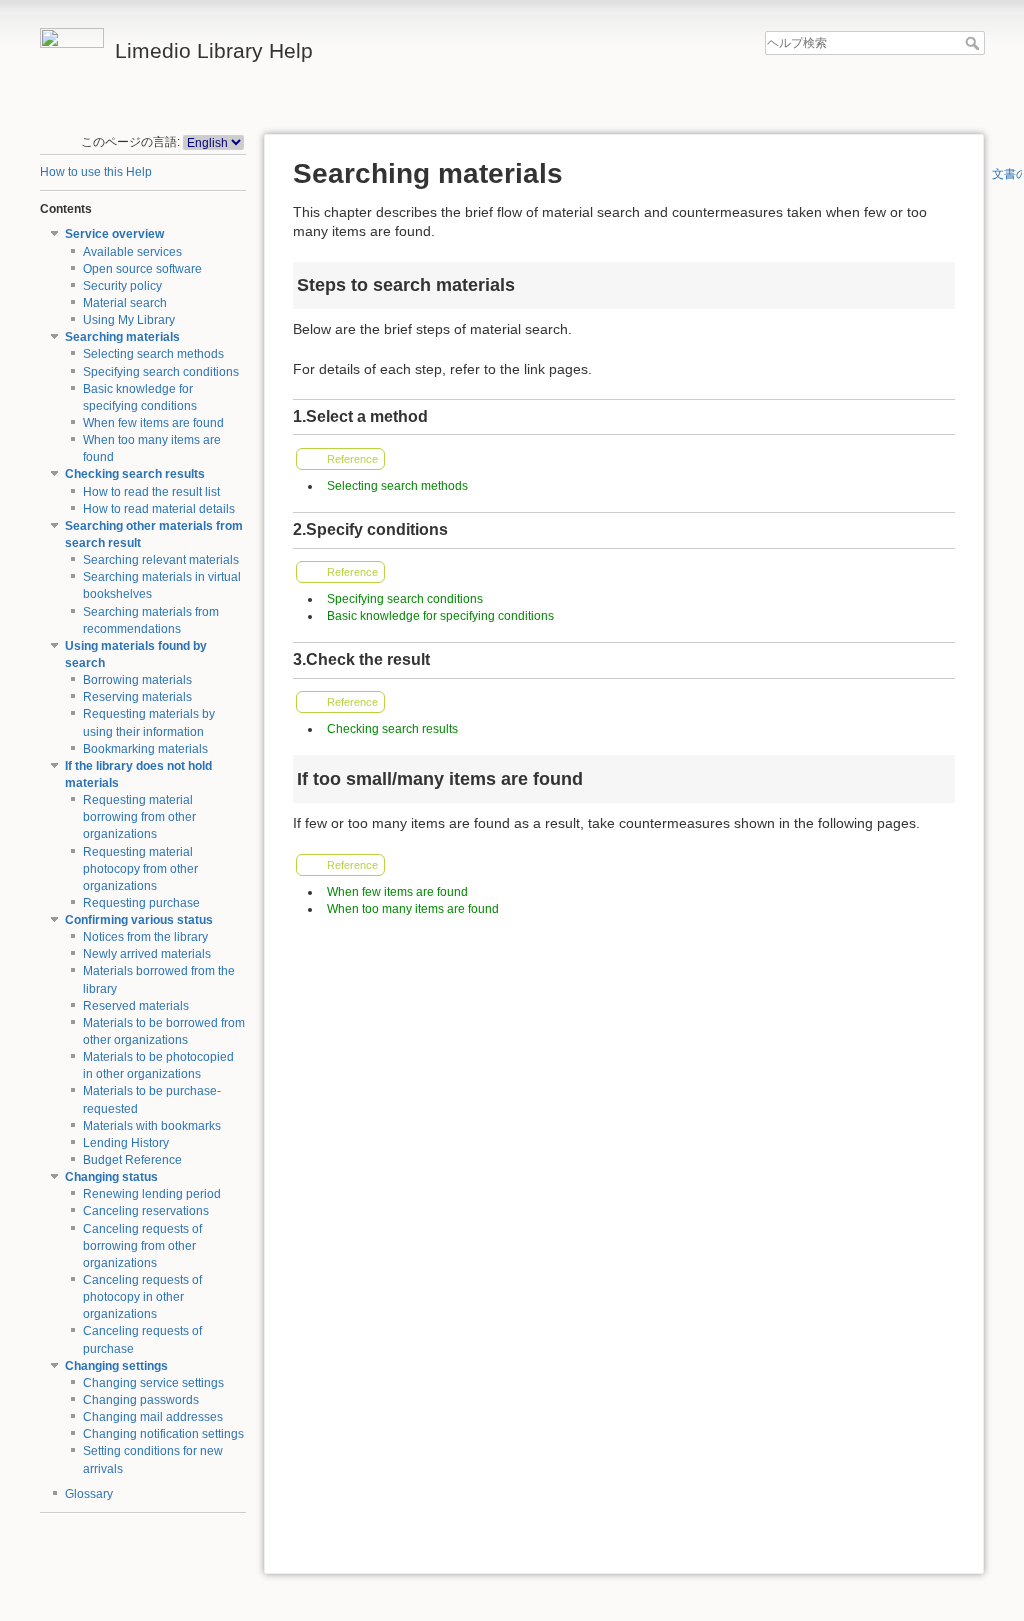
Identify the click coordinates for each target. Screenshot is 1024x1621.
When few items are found (153, 423)
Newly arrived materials (147, 954)
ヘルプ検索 (974, 43)
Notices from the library (145, 937)
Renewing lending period (152, 1194)
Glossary (89, 1494)
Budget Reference (132, 1160)
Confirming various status (139, 920)
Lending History (126, 1143)
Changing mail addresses (153, 1417)
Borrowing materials (137, 680)
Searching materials (122, 337)
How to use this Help (96, 172)
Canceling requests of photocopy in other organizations (142, 1297)
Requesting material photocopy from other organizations (140, 869)
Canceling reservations (146, 1211)
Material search (125, 303)
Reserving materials (137, 697)
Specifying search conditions (161, 372)
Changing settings (116, 1366)
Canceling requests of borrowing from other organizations (142, 1246)
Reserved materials (136, 1006)
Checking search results (135, 474)
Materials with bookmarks (152, 1126)
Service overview (114, 234)
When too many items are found (413, 909)
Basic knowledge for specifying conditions (440, 616)
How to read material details (159, 509)
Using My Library (129, 320)
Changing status (111, 1177)
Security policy (122, 286)
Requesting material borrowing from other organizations (139, 817)
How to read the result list (151, 492)
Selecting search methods (153, 354)
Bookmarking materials (145, 749)
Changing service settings (153, 1383)
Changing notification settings (163, 1434)
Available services (132, 252)
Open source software (142, 269)
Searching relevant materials (161, 560)
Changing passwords (141, 1400)
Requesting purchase (141, 903)
